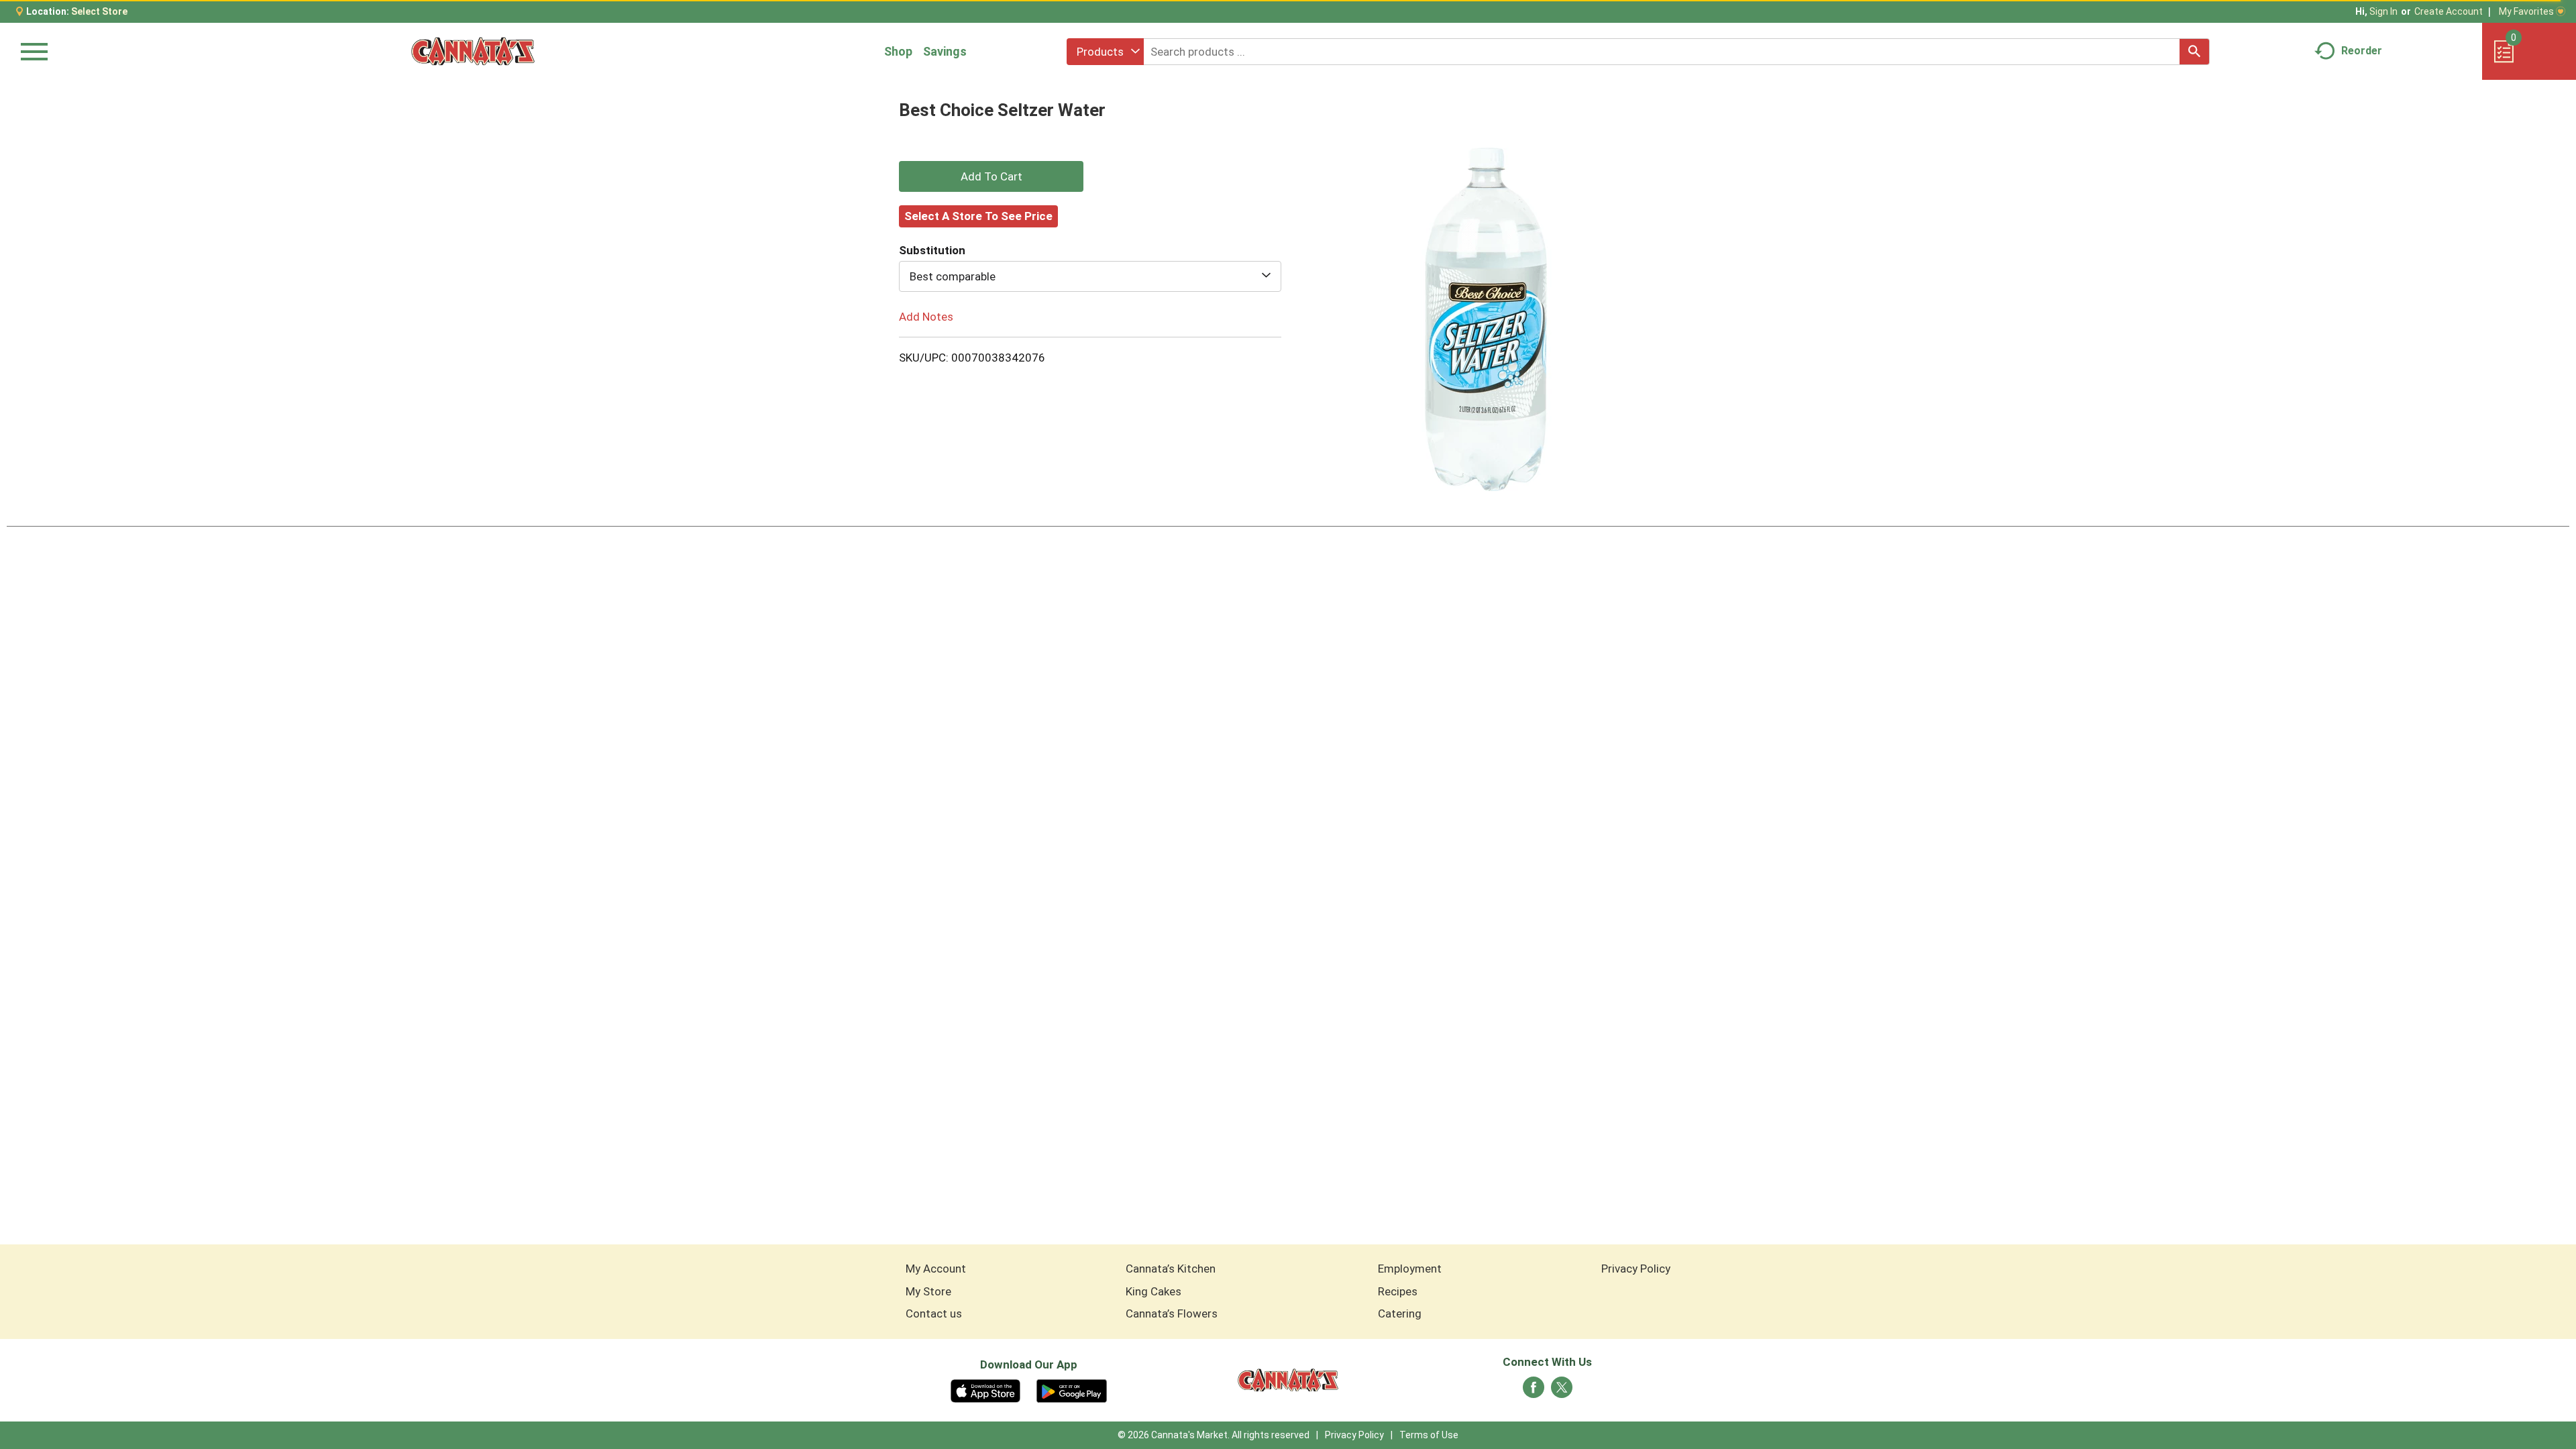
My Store (928, 1291)
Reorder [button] (2362, 51)
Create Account (2449, 11)
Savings (945, 51)
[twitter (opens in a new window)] (1562, 1391)
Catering (1400, 1313)
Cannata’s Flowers (1172, 1313)
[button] (991, 176)
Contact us (934, 1313)
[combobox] (1105, 52)
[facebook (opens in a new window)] (1534, 1391)
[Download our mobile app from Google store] (1072, 1390)
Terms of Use (1429, 1435)
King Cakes (1153, 1291)
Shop (898, 51)
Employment (1410, 1269)
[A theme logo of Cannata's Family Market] (473, 51)
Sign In (2383, 11)
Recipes (1398, 1291)
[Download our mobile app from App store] (986, 1390)
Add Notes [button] (926, 317)
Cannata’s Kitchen (1171, 1269)
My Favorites (2526, 11)
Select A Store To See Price (978, 216)
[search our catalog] (2194, 52)
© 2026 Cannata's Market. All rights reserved (1214, 1435)
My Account (936, 1269)
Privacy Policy (1636, 1269)
